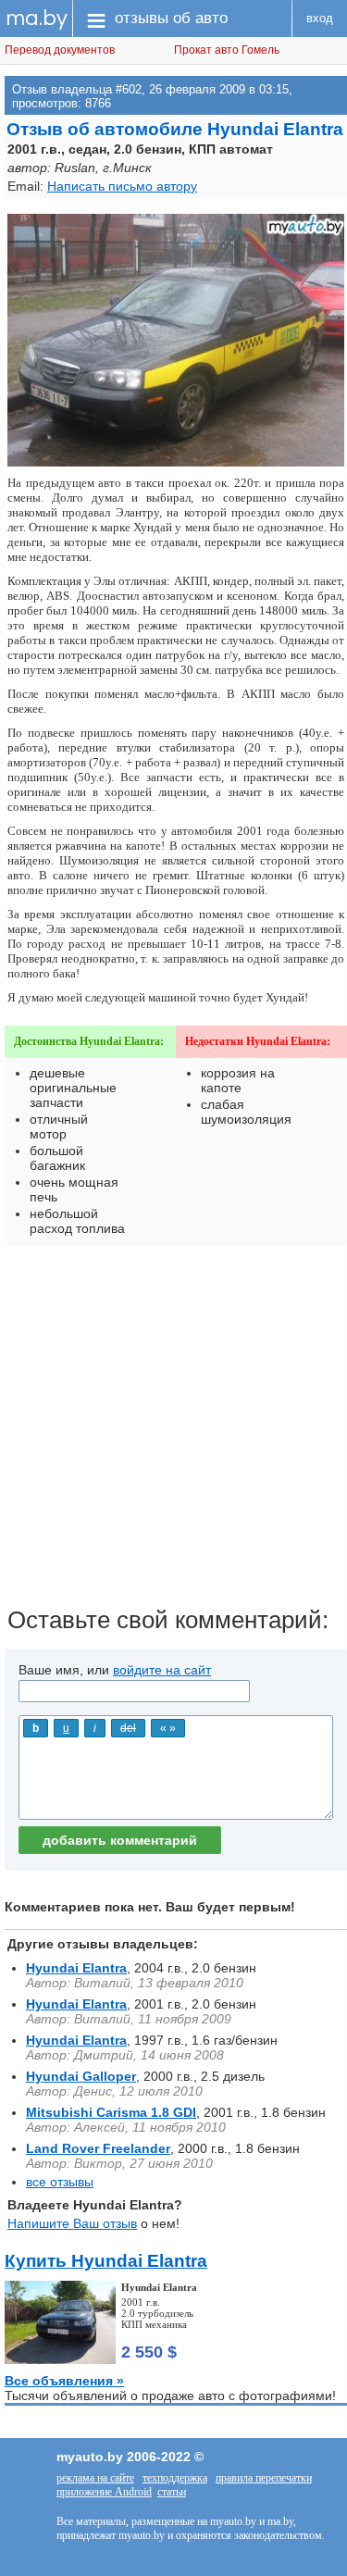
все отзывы (60, 2182)
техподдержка (175, 2478)
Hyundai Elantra (76, 1968)
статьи (172, 2492)
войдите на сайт (162, 1670)
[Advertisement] (173, 1432)
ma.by (37, 18)
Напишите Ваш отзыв (72, 2223)
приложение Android (104, 2492)
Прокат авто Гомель (227, 50)
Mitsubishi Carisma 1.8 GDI (111, 2112)
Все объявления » (64, 2381)
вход (320, 18)
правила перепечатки (264, 2478)
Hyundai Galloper (81, 2076)
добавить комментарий (120, 1840)
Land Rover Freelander (98, 2148)
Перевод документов (60, 50)
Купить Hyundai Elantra (106, 2261)
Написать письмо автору (122, 186)
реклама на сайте (95, 2478)
